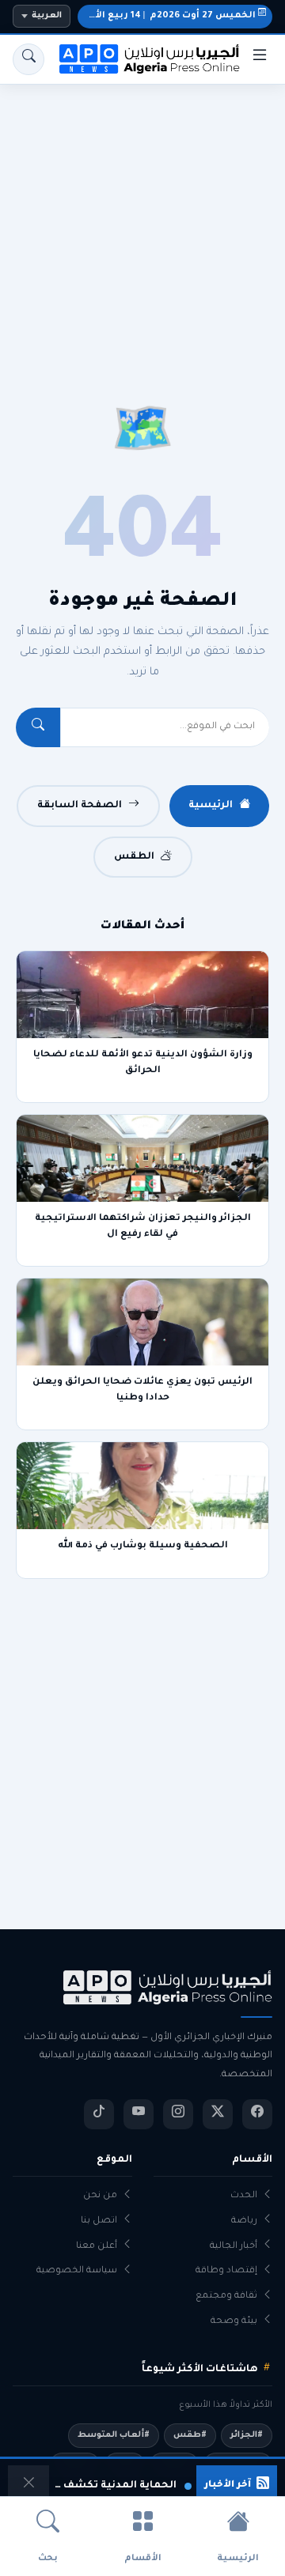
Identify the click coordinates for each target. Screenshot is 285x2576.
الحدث (244, 2196)
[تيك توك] (99, 2114)
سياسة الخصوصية (77, 2271)
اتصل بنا (99, 2221)
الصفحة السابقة (80, 806)
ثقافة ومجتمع (226, 2296)
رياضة (244, 2221)
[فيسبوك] (257, 2114)
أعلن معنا (97, 2247)
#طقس (190, 2435)
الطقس (134, 857)
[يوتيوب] (139, 2114)
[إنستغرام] (178, 2114)
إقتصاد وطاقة (226, 2271)
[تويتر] (218, 2114)
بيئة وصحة (234, 2322)
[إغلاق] (28, 2486)
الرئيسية (211, 806)
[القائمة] (260, 59)
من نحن (100, 2196)
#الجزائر (247, 2435)
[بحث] (28, 59)
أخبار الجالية (234, 2247)
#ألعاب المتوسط (114, 2435)
